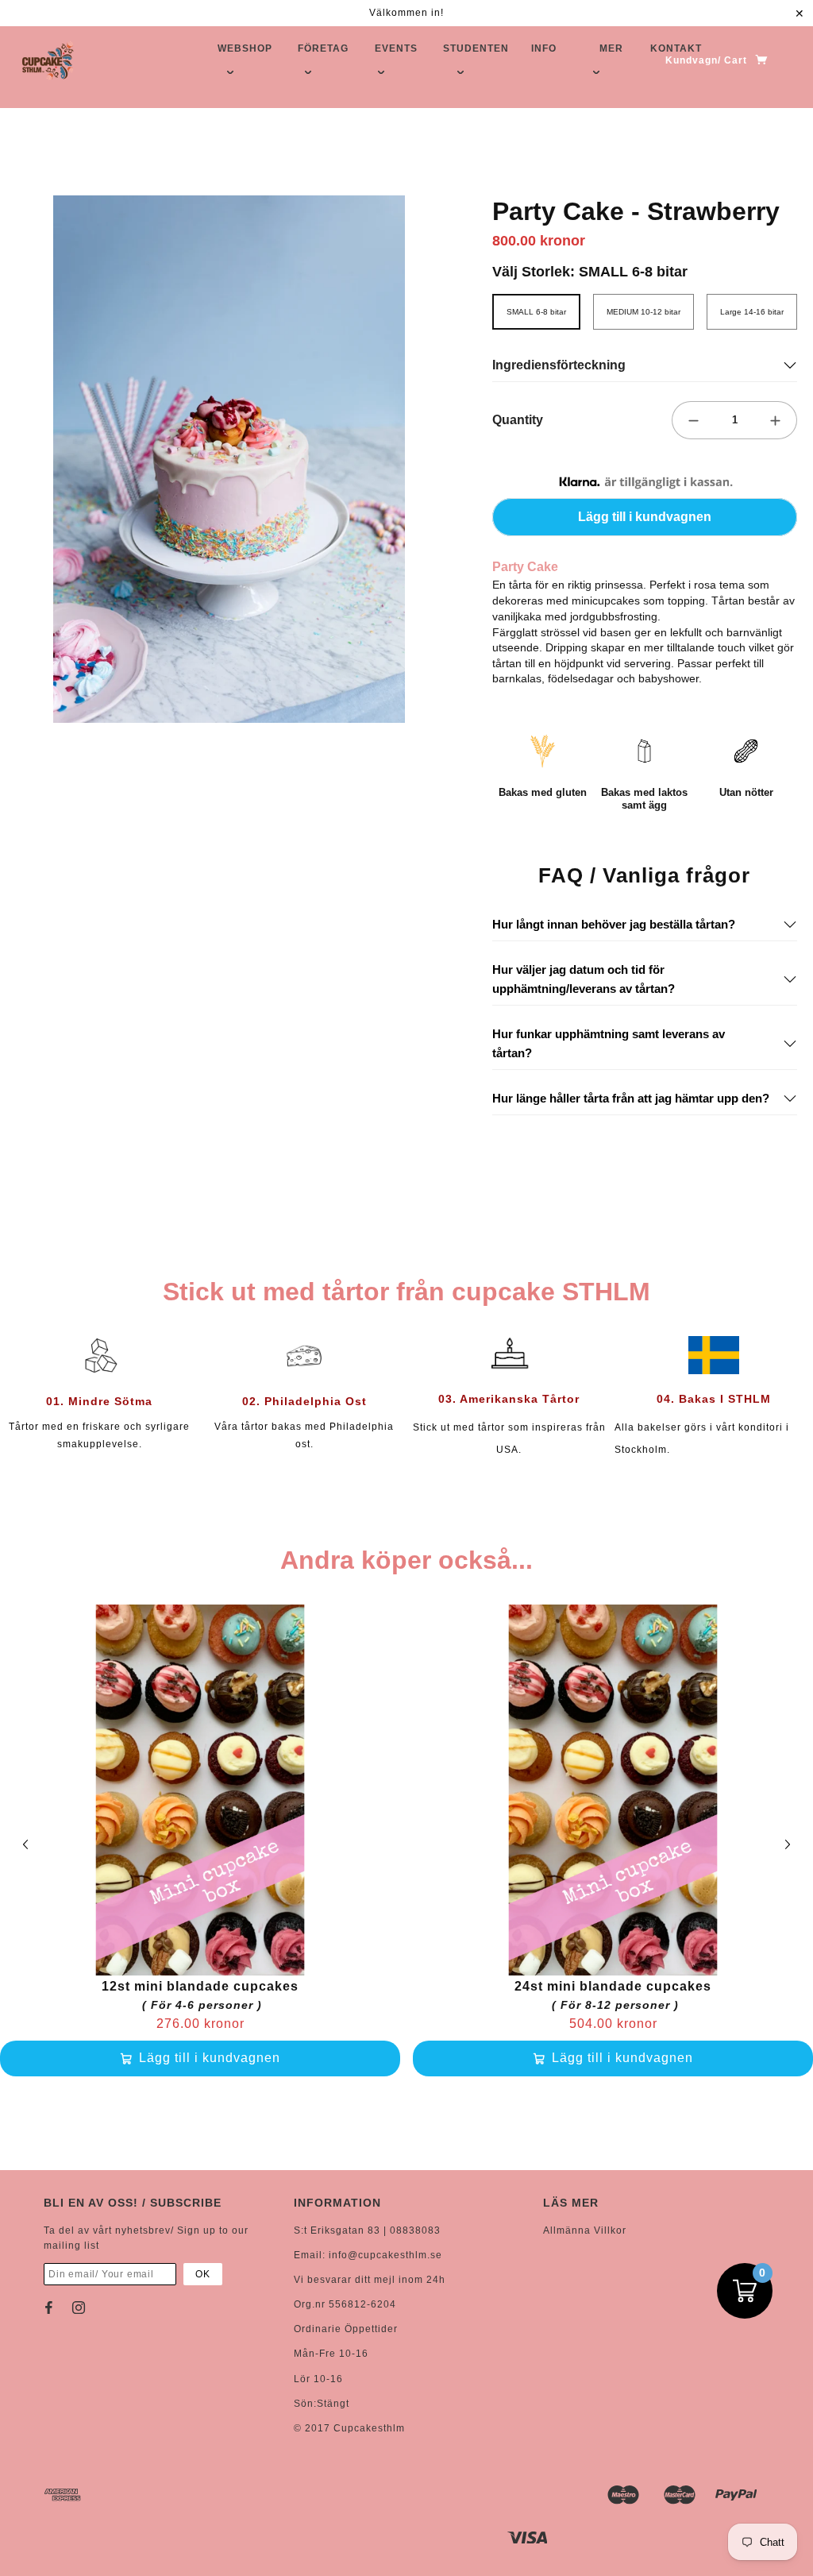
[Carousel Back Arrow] (25, 1844)
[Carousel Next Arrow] (788, 1844)
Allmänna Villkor (585, 2230)
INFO (544, 48)
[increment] (776, 420)
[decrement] (693, 420)
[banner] (48, 60)
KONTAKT (676, 48)
